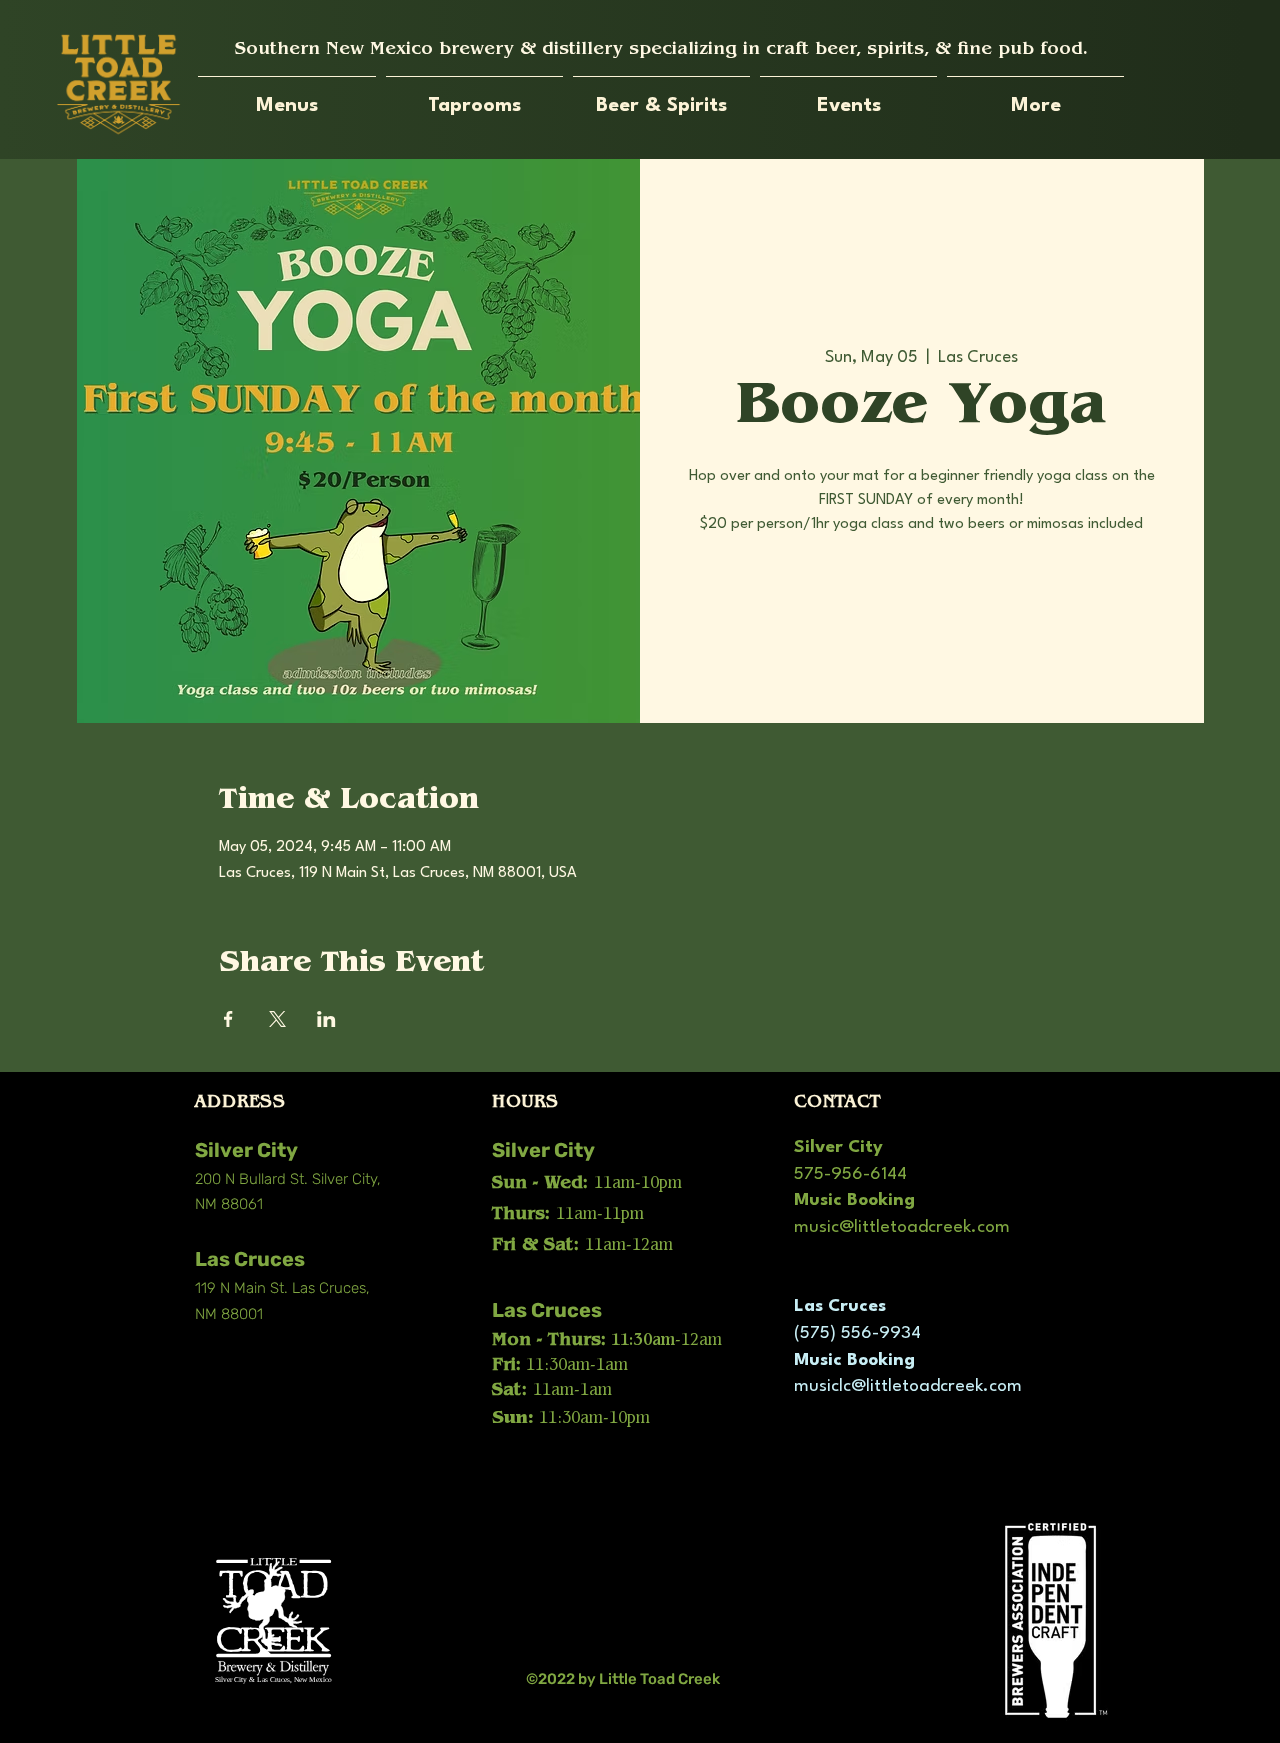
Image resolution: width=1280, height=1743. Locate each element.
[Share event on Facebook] (228, 1019)
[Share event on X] (277, 1019)
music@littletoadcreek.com (902, 1227)
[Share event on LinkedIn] (326, 1019)
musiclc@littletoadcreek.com (908, 1386)
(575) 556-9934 (857, 1333)
